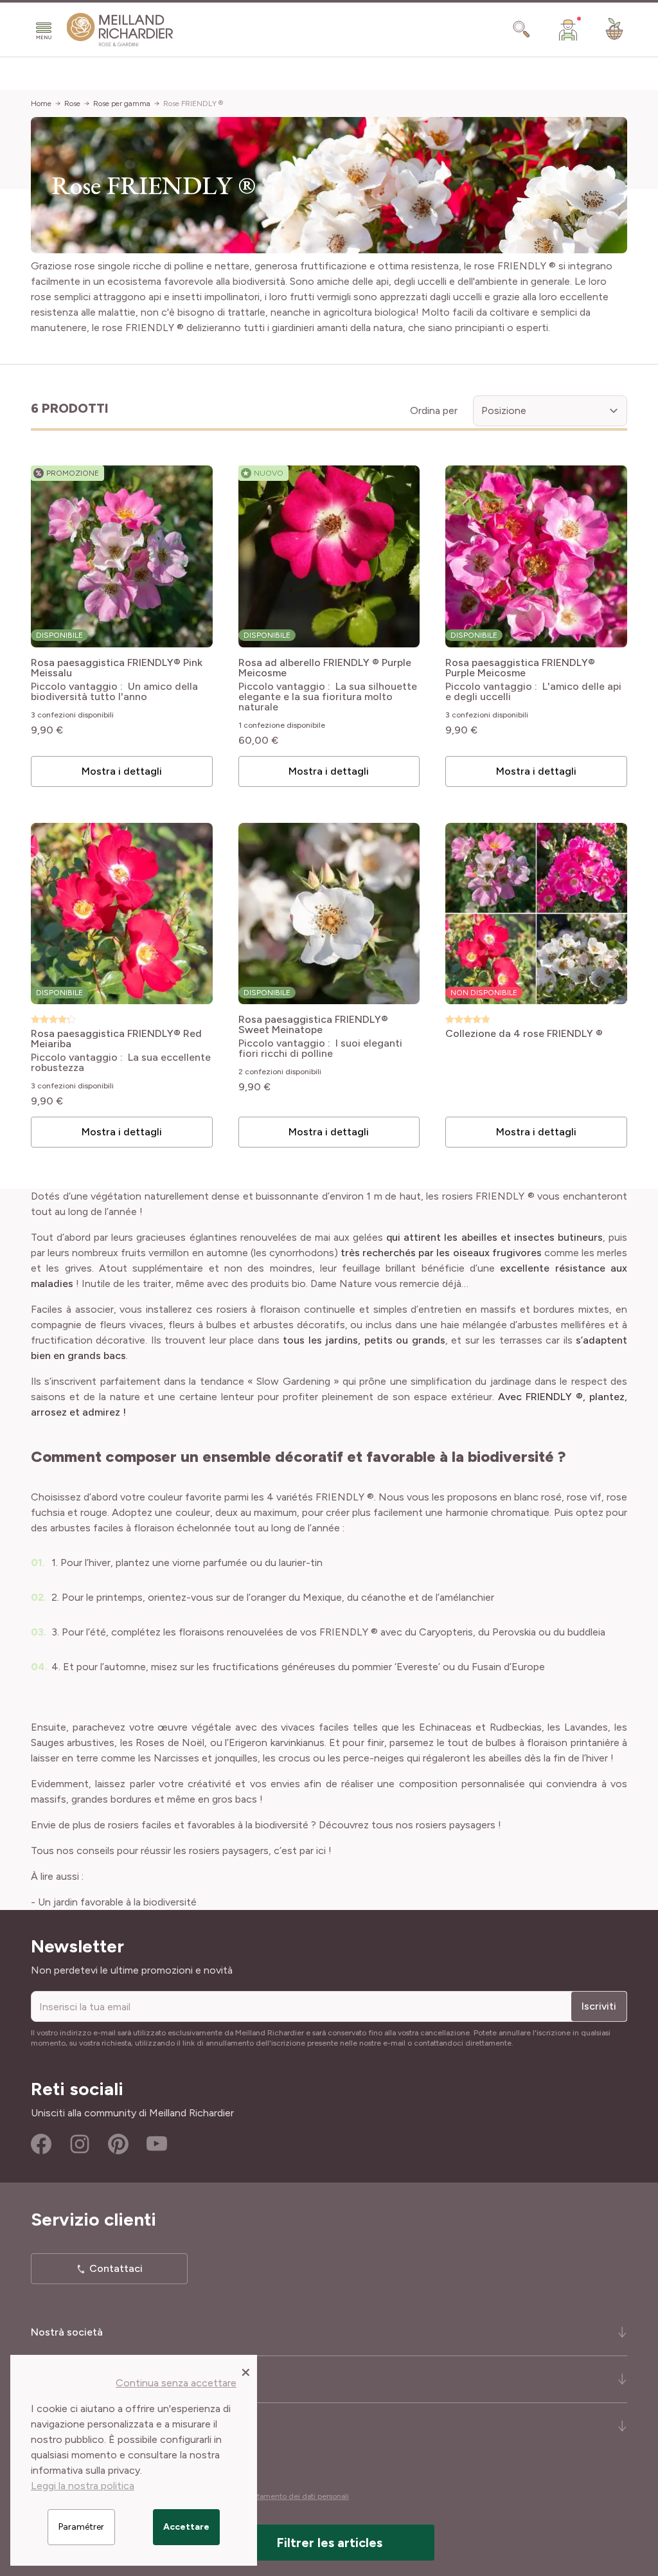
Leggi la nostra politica (83, 2486)
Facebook (41, 2144)
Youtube (157, 2144)
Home (41, 104)
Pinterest (118, 2144)
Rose (72, 104)
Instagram (80, 2144)
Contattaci (116, 2268)
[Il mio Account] (568, 30)
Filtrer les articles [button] (329, 2543)
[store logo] (120, 30)
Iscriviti (599, 2006)
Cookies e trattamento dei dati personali (279, 2496)
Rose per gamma (122, 104)
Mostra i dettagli (122, 771)
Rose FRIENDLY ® (193, 104)
